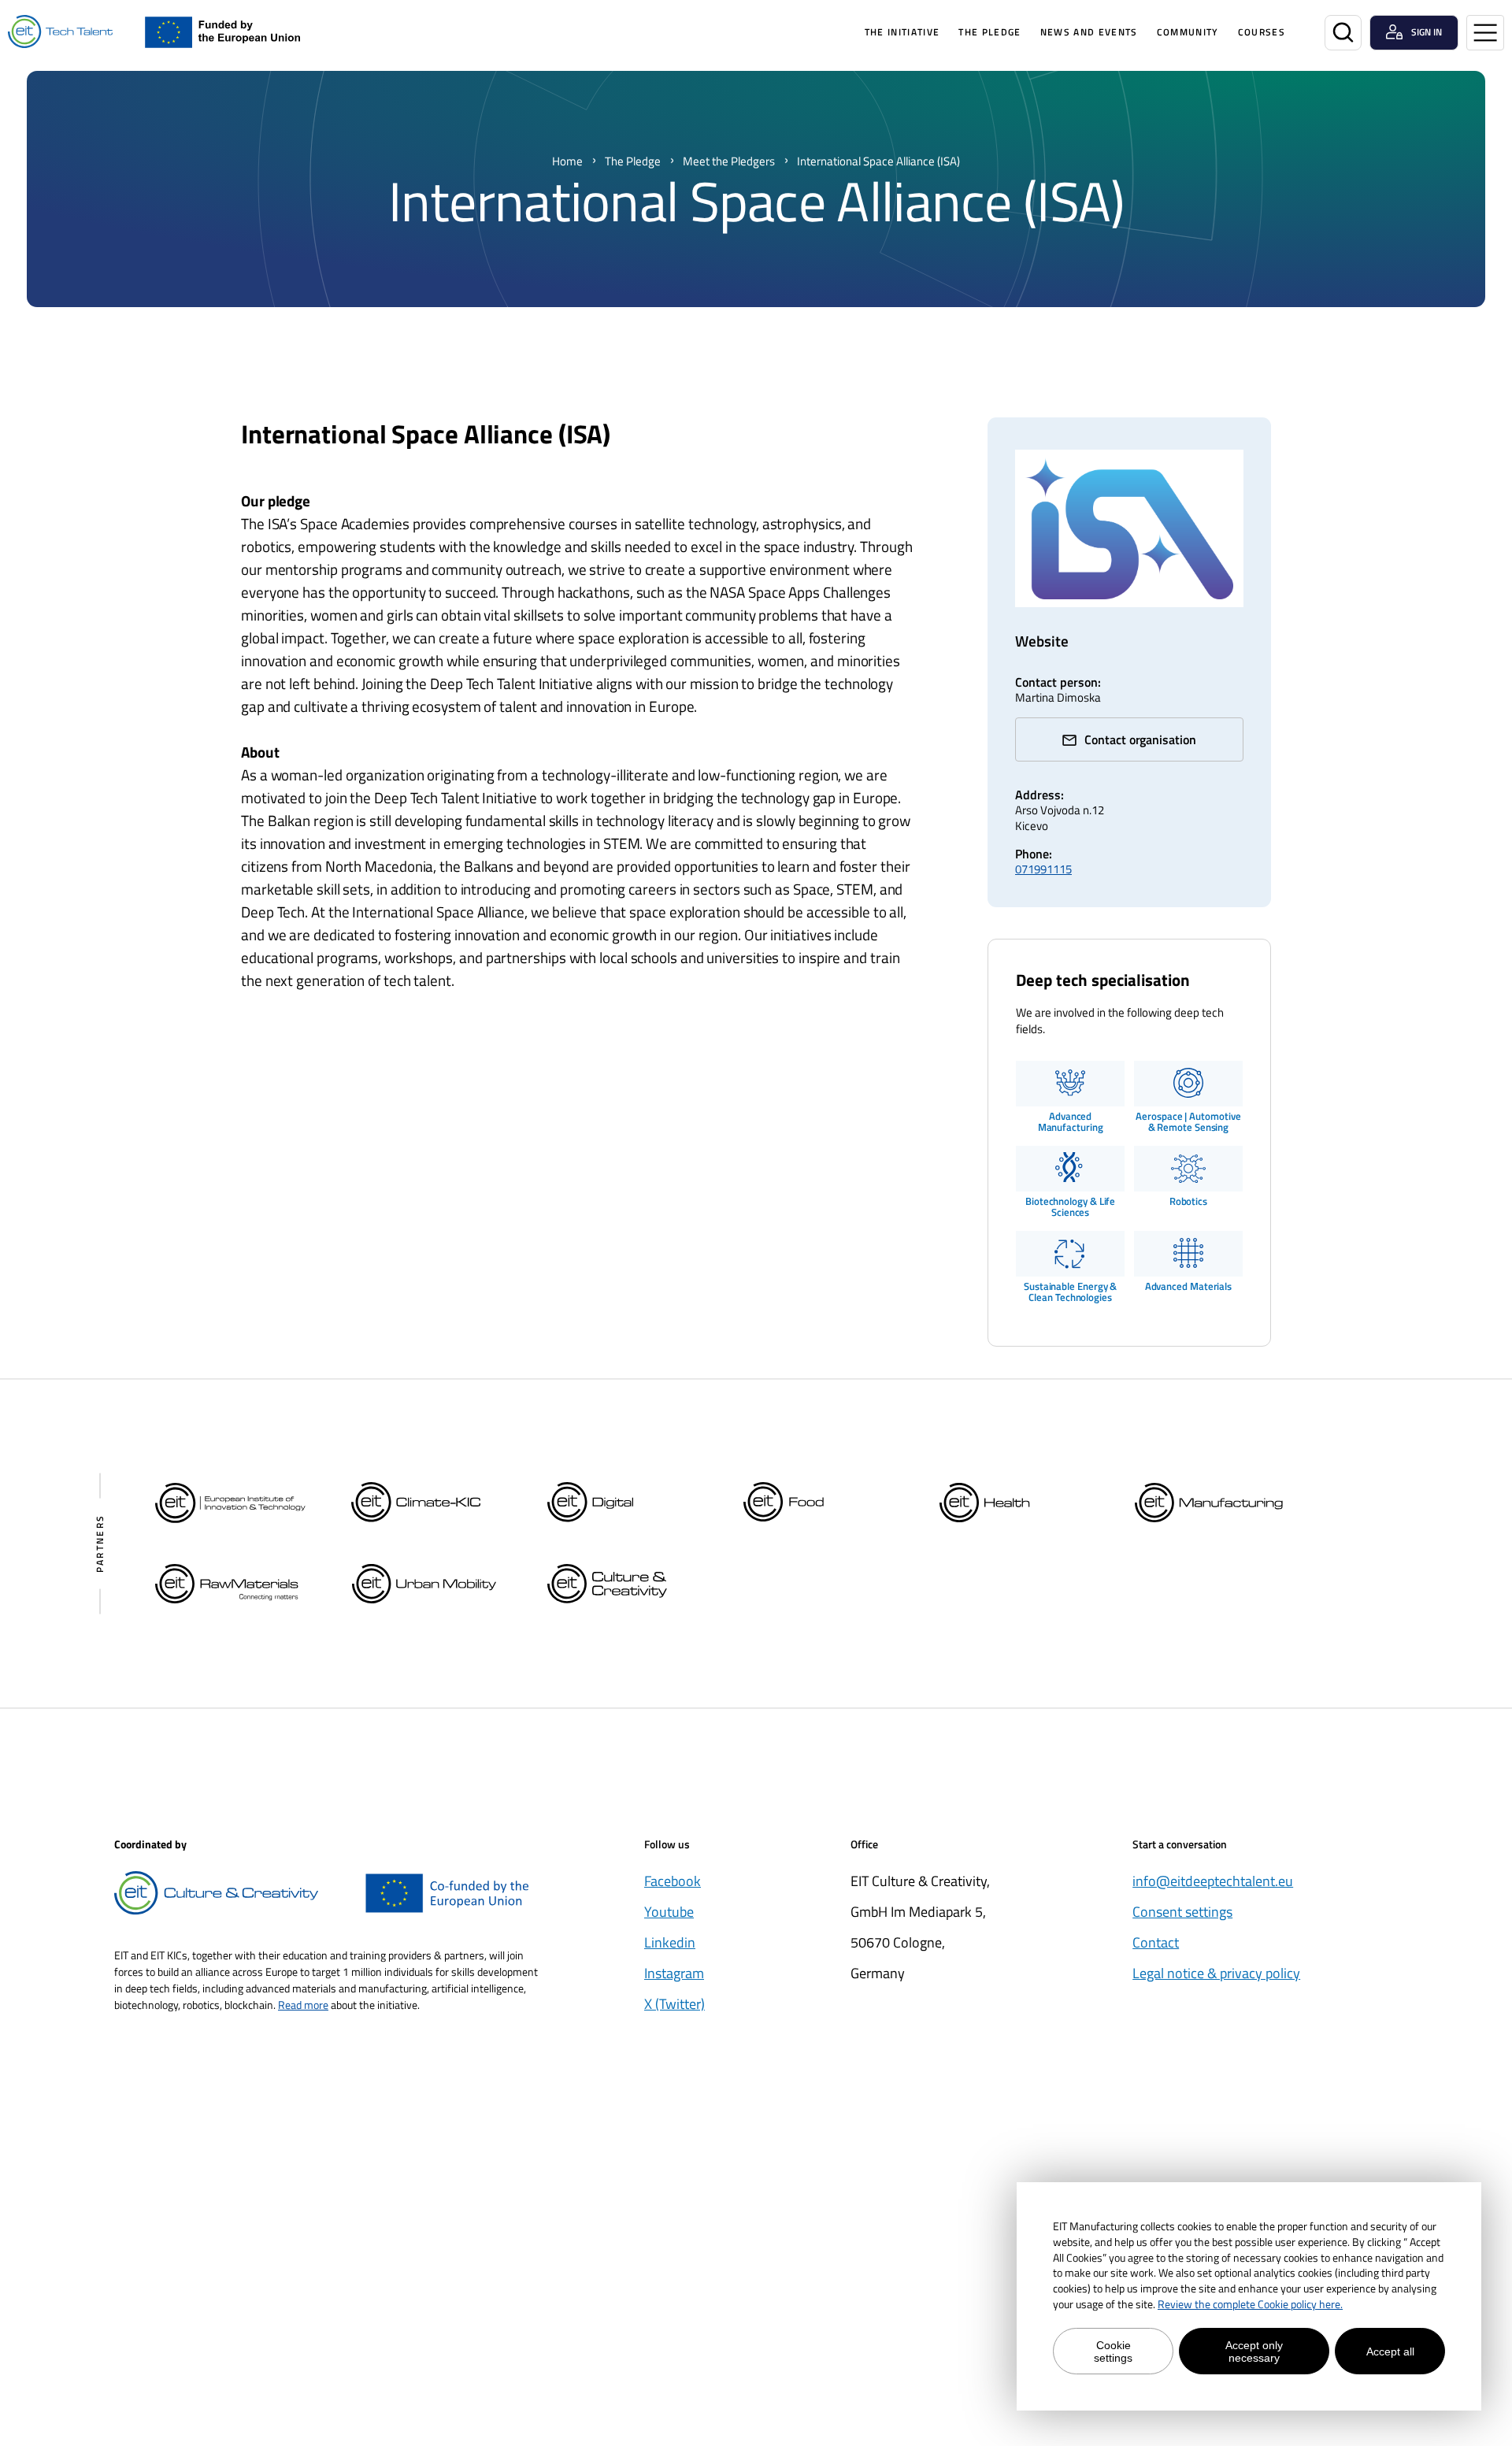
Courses (1262, 32)
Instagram (674, 1973)
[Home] (60, 32)
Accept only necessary (1254, 2351)
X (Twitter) (674, 2004)
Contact (1156, 1942)
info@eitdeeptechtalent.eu (1213, 1881)
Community (1188, 32)
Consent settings (1182, 1912)
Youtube (669, 1912)
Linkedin (670, 1942)
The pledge (989, 32)
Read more (303, 2005)
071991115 (1043, 869)
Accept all (1390, 2351)
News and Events (1089, 32)
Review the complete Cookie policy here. (1250, 2304)
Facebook (673, 1881)
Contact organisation (1140, 739)
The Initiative (902, 32)
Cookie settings (1113, 2351)
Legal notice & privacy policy (1216, 1973)
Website (1042, 641)
